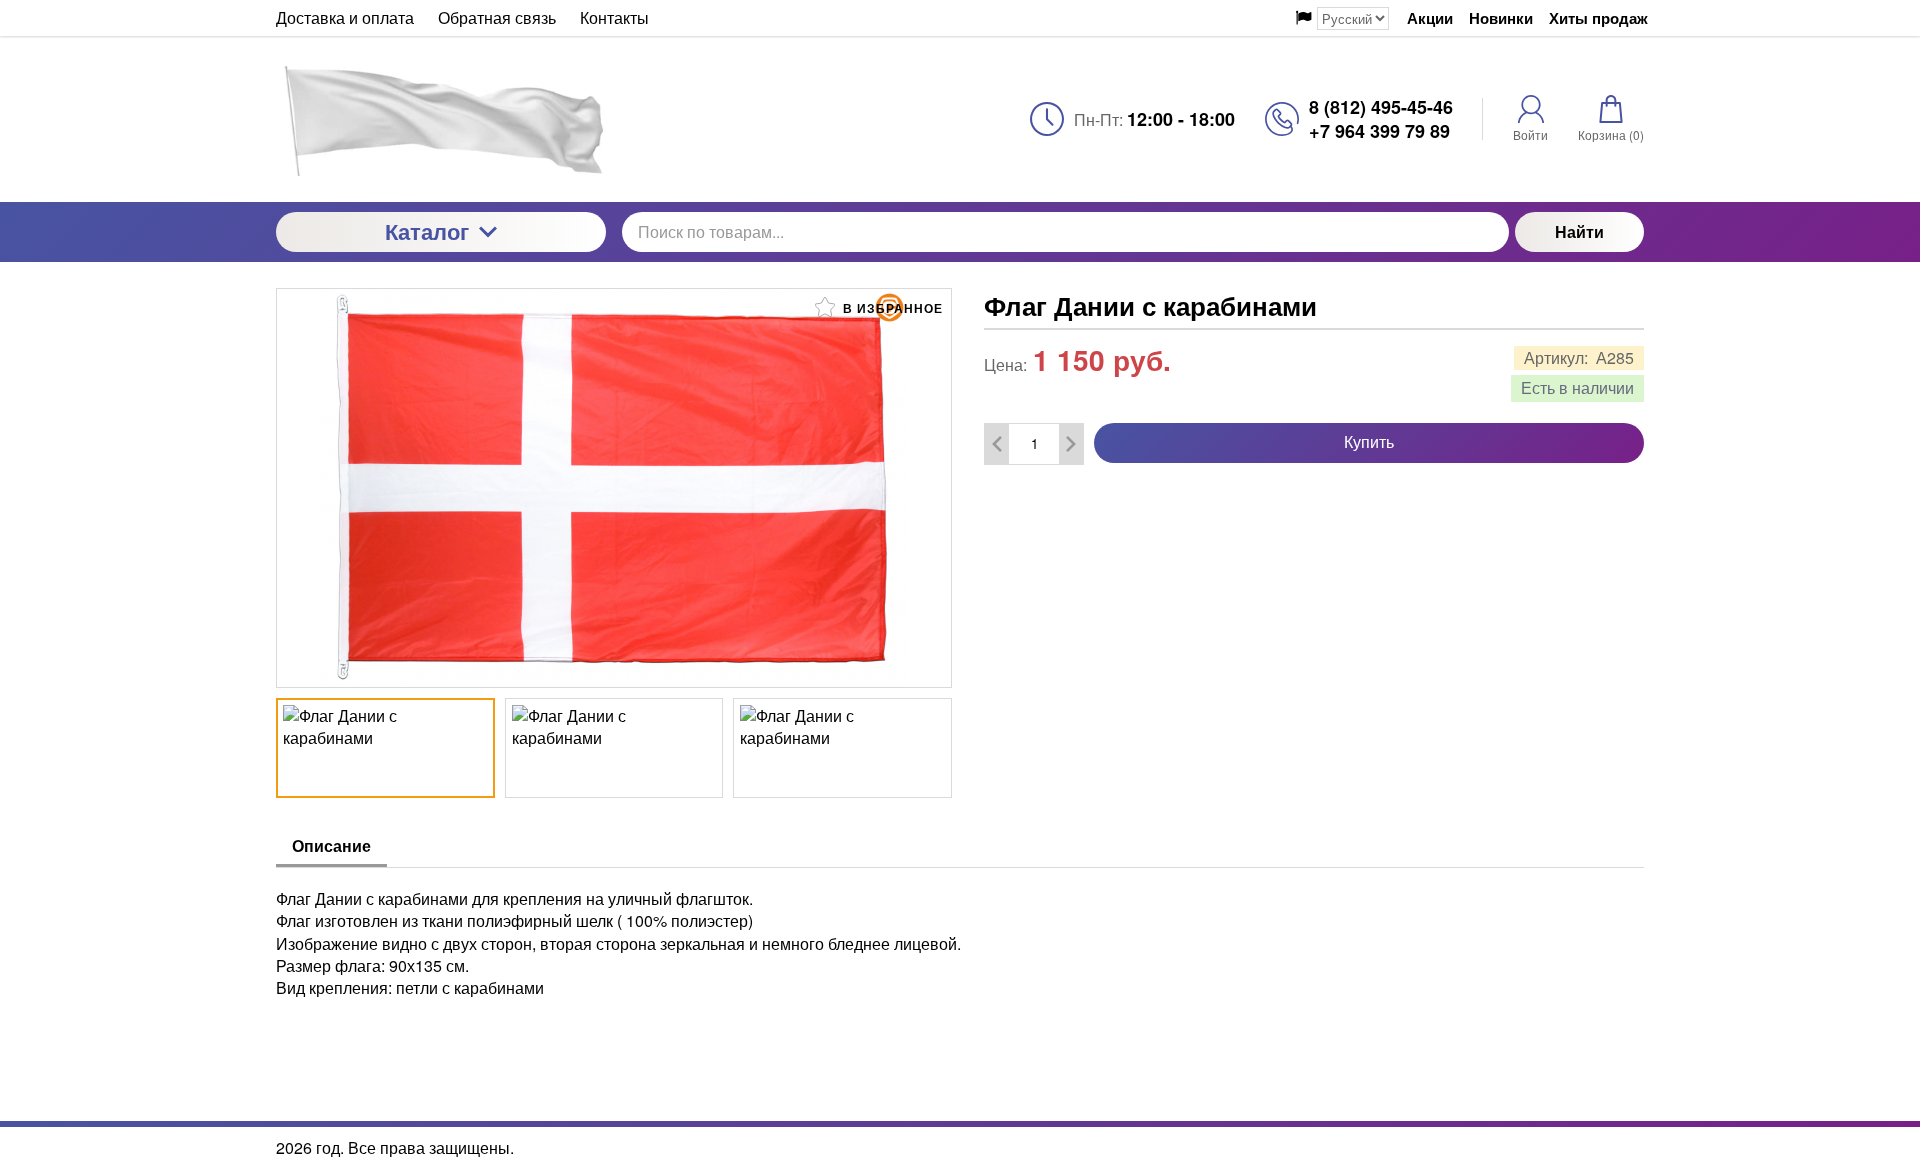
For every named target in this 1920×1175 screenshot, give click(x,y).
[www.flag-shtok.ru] (441, 119)
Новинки (1501, 18)
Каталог (427, 231)
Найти (1579, 231)
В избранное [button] (891, 308)
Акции (1430, 18)
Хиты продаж (1598, 18)
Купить (1369, 441)
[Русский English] (1342, 18)
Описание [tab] (331, 845)
